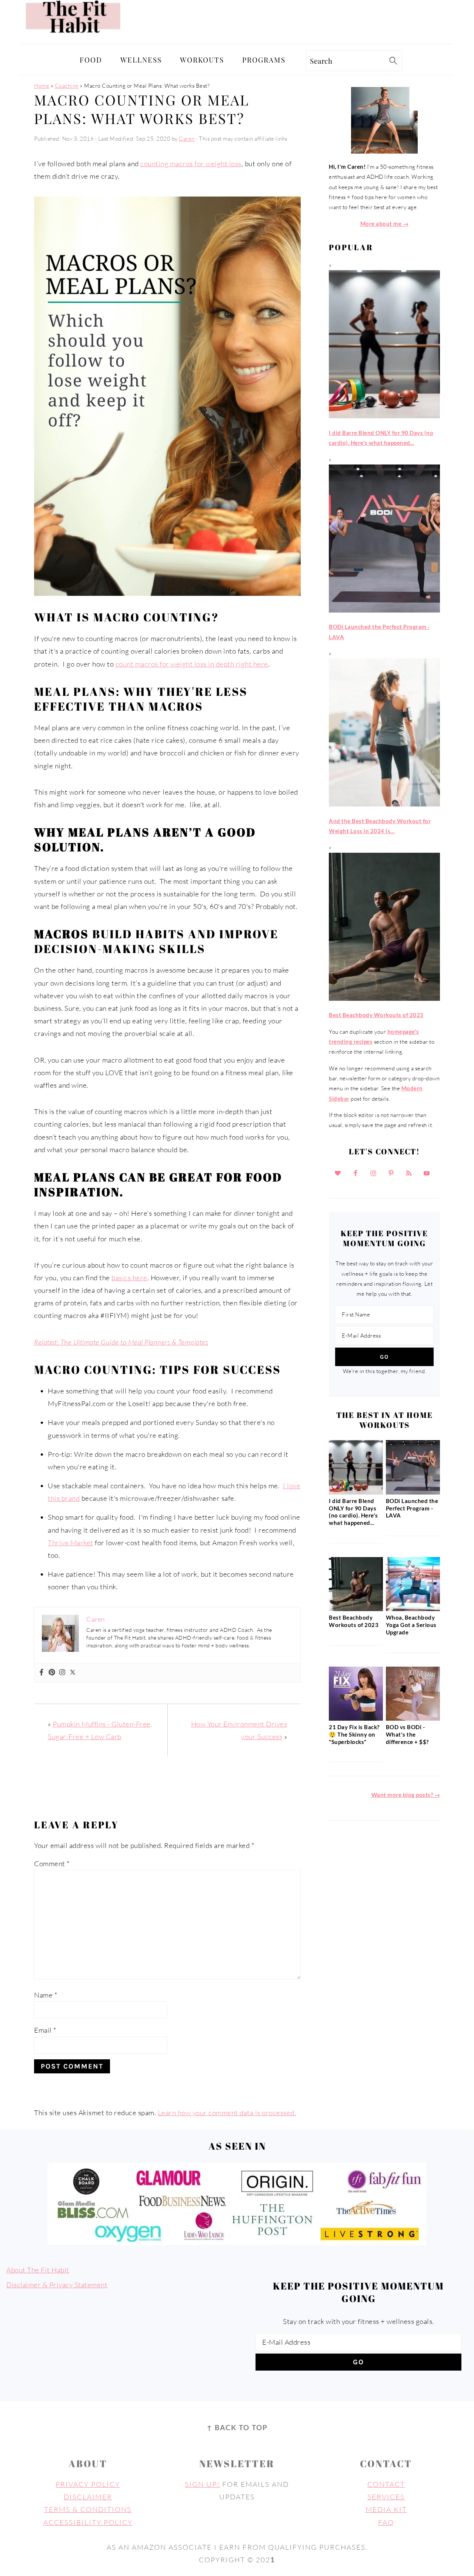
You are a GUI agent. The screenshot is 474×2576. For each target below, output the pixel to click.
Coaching (67, 86)
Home (42, 86)
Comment (52, 1864)
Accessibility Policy (88, 2522)
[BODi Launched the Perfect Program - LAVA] (413, 1492)
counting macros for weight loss (191, 164)
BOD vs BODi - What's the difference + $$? (407, 1734)
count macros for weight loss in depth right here (192, 664)
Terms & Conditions (88, 2509)
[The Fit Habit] (75, 37)
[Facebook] (41, 1673)
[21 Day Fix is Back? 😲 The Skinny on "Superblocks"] (356, 1718)
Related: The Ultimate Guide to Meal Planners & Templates (121, 1342)
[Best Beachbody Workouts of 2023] (356, 1609)
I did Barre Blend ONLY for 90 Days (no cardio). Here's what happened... (353, 1512)
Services (386, 2497)
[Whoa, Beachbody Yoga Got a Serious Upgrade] (413, 1609)
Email (45, 2030)
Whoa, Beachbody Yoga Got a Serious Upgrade (411, 1625)
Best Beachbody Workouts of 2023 (354, 1621)
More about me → (385, 224)
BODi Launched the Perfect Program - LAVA (412, 1508)
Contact (386, 2484)
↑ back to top (237, 2427)
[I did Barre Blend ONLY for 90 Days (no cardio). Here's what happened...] (356, 1492)
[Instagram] (62, 1673)
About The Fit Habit (38, 2270)
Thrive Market (71, 1543)
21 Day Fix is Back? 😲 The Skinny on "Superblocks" (354, 1734)
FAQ (386, 2522)
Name (46, 1995)
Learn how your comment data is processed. (227, 2113)
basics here (129, 1278)
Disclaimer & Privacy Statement (57, 2285)
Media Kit (386, 2509)
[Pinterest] (52, 1673)
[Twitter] (73, 1673)
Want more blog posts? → (406, 1795)
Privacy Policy (88, 2484)
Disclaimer (88, 2497)
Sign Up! (202, 2484)
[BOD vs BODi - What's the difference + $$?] (413, 1718)
